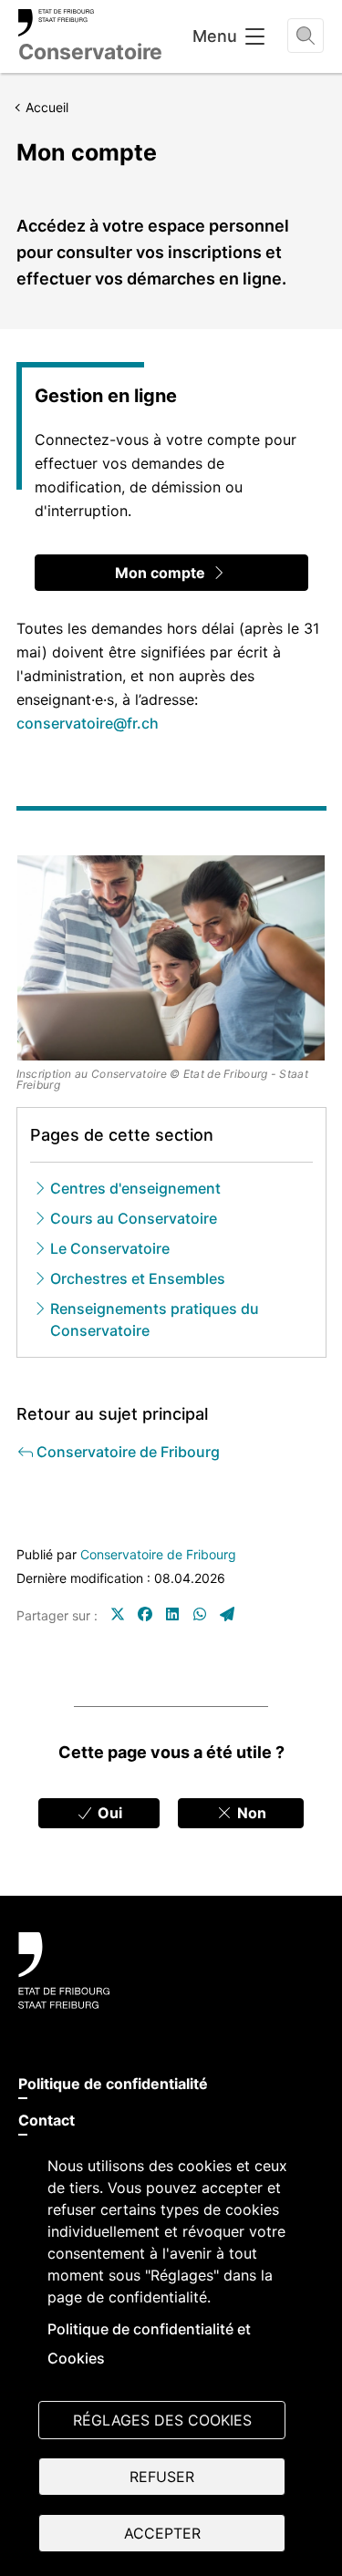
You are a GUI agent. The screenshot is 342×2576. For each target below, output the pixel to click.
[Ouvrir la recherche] (306, 36)
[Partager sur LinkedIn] (172, 1614)
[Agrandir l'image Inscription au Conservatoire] (171, 958)
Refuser (162, 2477)
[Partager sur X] (118, 1614)
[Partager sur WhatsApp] (200, 1614)
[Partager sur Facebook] (145, 1614)
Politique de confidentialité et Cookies (149, 2343)
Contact (47, 2120)
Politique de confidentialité (113, 2084)
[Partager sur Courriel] (227, 1614)
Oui (108, 1813)
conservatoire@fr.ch (88, 723)
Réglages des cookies (162, 2420)
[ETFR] (171, 1971)
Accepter (162, 2533)
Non (250, 1813)
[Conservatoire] (90, 23)
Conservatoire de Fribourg (158, 1554)
